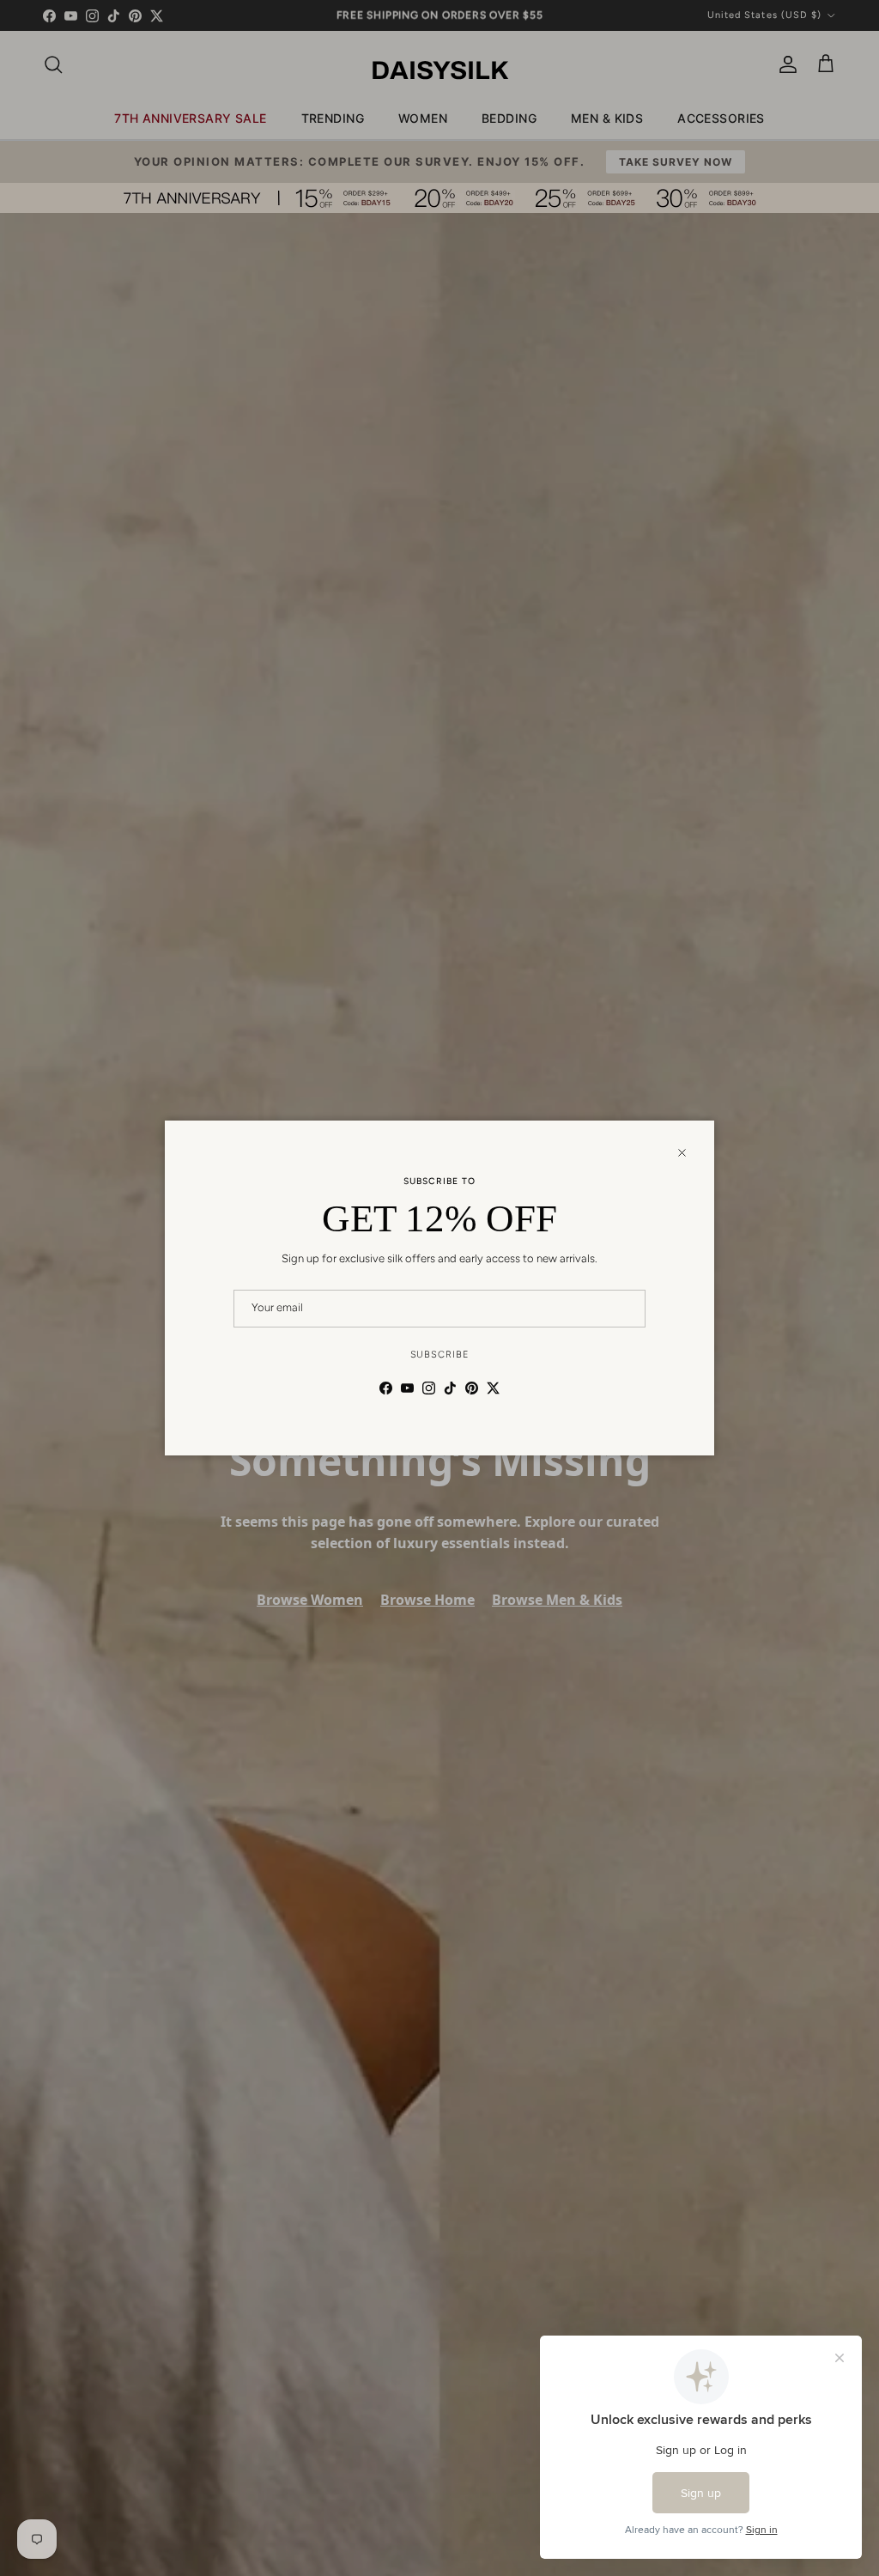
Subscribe (440, 1355)
